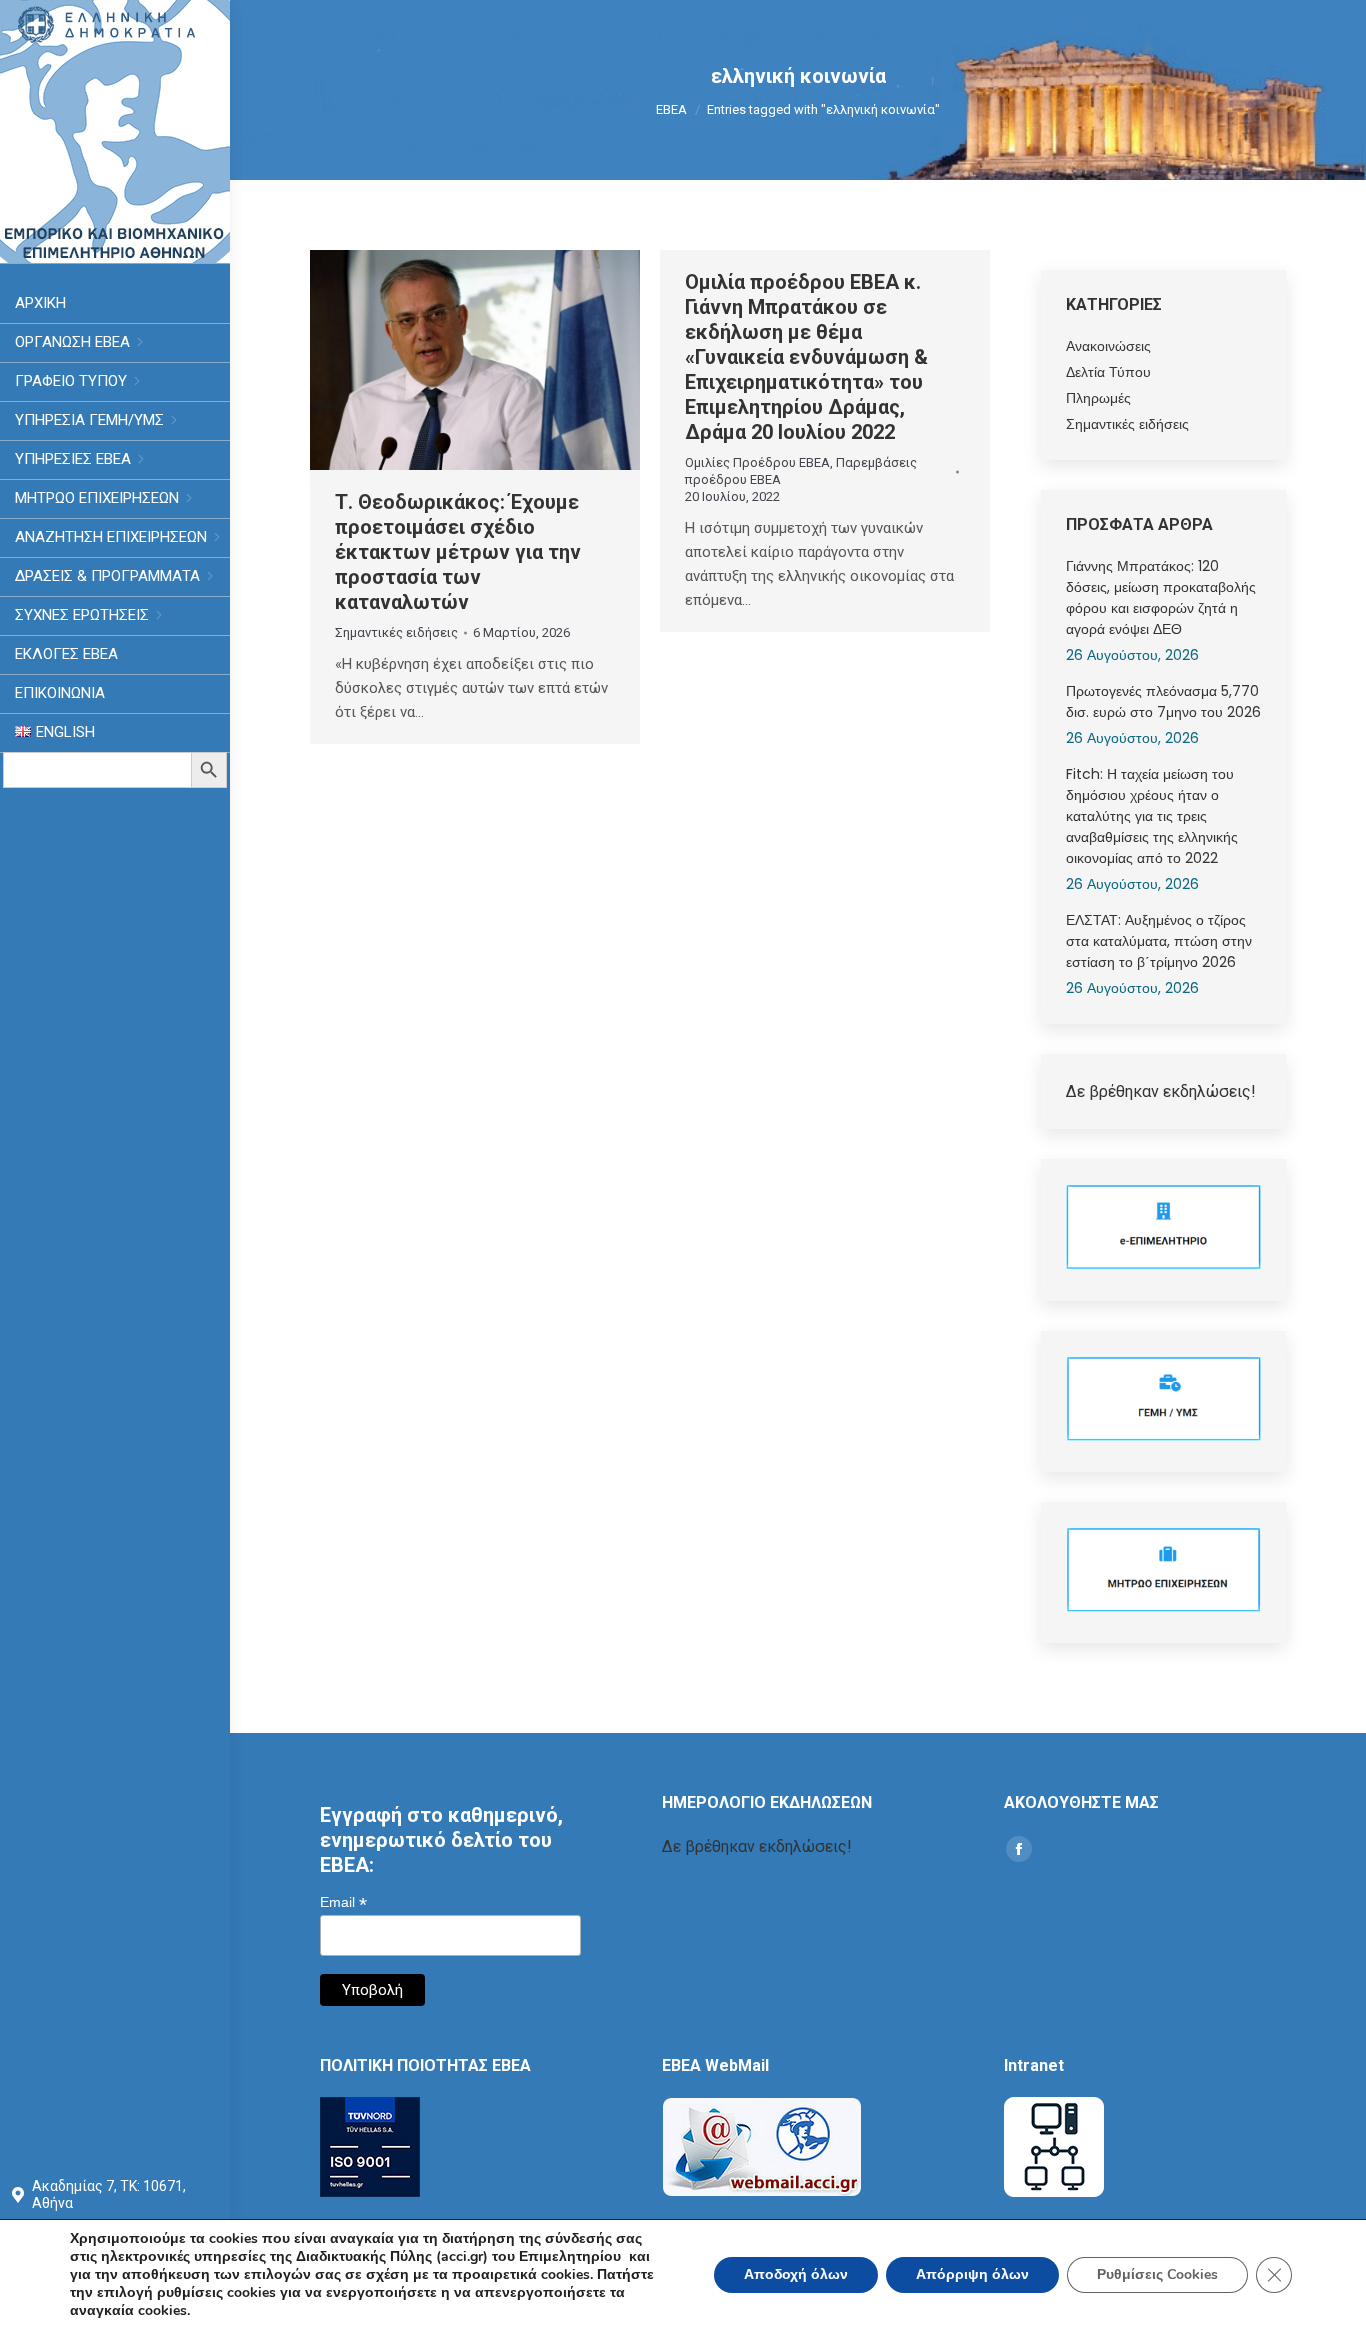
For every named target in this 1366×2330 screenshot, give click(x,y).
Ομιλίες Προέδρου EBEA (757, 462)
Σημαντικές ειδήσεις (396, 632)
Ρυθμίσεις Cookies (1157, 2274)
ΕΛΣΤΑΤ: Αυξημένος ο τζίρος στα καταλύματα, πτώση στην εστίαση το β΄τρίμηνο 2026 (1159, 941)
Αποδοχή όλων (796, 2274)
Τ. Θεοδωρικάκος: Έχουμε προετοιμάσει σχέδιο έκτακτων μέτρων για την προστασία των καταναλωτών (458, 552)
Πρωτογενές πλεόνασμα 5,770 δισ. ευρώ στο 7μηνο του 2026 (1163, 701)
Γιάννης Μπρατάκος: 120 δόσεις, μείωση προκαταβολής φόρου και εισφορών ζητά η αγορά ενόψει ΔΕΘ (1161, 597)
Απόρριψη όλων (972, 2274)
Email (343, 1902)
